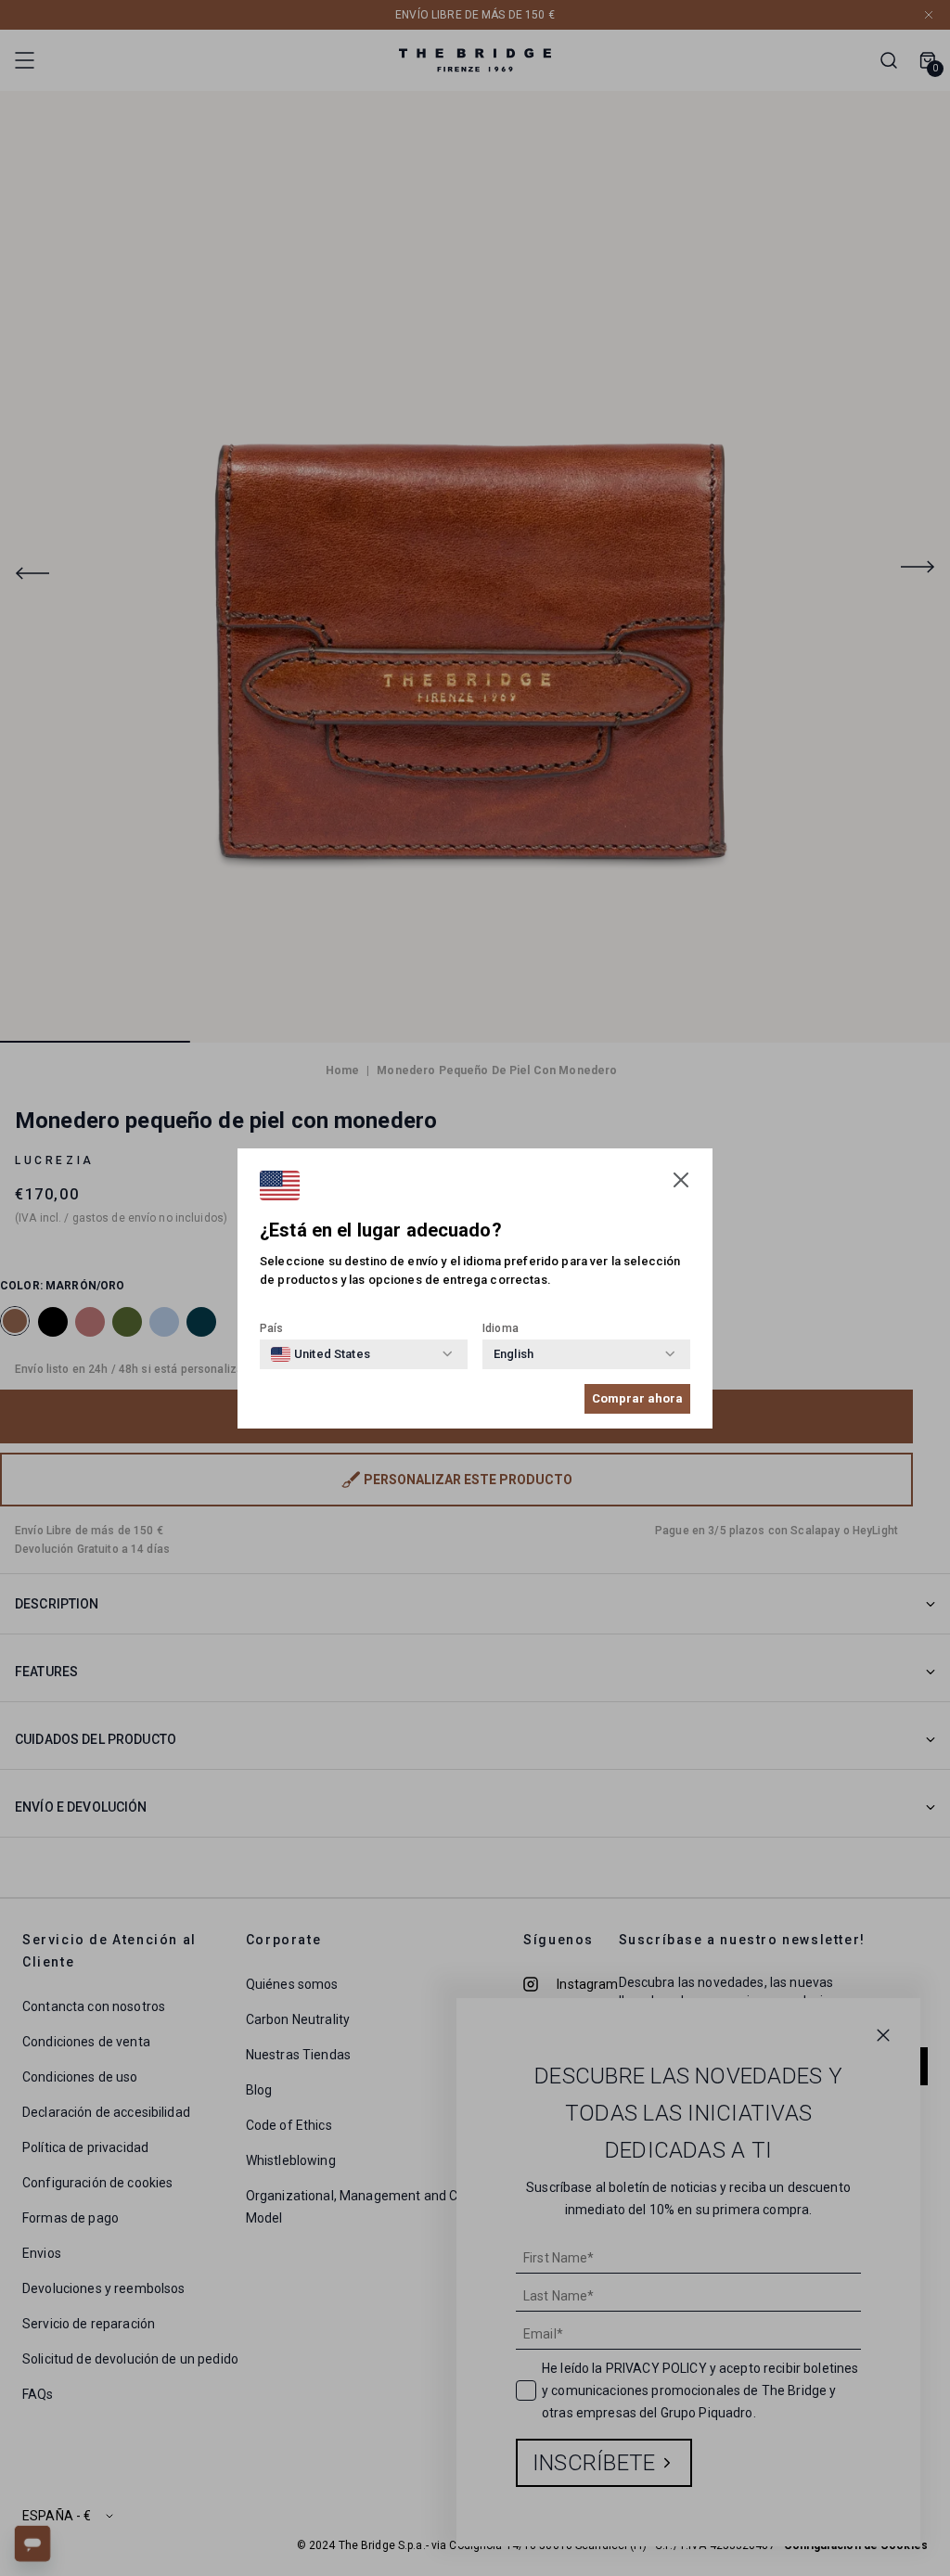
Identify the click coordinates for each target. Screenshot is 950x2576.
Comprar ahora (637, 1398)
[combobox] (321, 1354)
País (272, 1328)
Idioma (501, 1328)
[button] (681, 1180)
